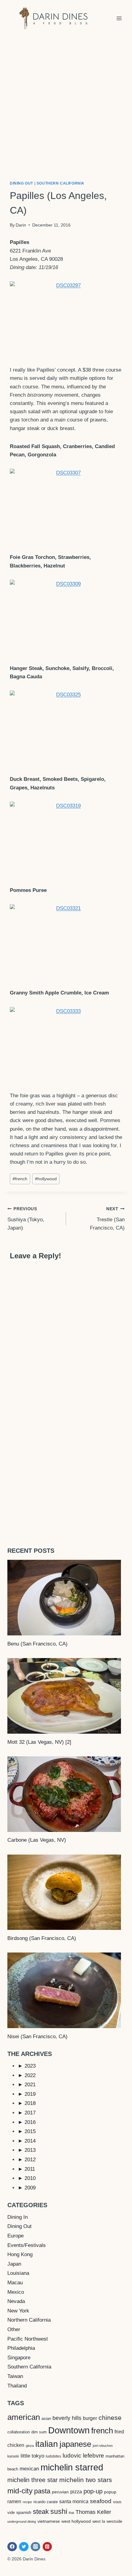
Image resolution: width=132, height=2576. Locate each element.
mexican (29, 2469)
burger (90, 2418)
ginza (30, 2446)
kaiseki (13, 2456)
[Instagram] (35, 2547)
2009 (30, 2188)
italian (47, 2444)
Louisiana (18, 2273)
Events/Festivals (27, 2245)
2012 (30, 2160)
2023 (30, 2066)
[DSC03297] (66, 319)
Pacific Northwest (28, 2339)
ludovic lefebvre (83, 2456)
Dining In (17, 2217)
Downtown (69, 2430)
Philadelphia (21, 2348)
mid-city (20, 2491)
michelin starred (72, 2467)
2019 (30, 2094)
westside (114, 2521)
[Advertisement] (66, 105)
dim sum (39, 2432)
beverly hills (67, 2418)
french (20, 1179)
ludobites (53, 2456)
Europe (16, 2236)
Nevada (16, 2301)
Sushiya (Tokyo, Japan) (26, 1219)
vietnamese (49, 2521)
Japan (14, 2264)
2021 (30, 2085)
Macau (15, 2283)
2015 (30, 2131)
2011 (30, 2169)
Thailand (17, 2386)
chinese (110, 2418)
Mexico (16, 2292)
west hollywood (76, 2521)
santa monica (74, 2501)
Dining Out (21, 183)
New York (18, 2311)
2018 (30, 2103)
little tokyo (32, 2456)
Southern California (60, 183)
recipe (27, 2502)
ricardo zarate (46, 2502)
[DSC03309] (66, 617)
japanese (75, 2444)
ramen (14, 2501)
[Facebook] (12, 2547)
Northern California (29, 2320)
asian (46, 2419)
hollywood (46, 1179)
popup (110, 2492)
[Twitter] (24, 2547)
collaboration (19, 2432)
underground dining (22, 2522)
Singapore (19, 2358)
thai (71, 2513)
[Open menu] (119, 18)
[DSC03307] (66, 506)
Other (14, 2329)
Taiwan (15, 2376)
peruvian (60, 2492)
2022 (30, 2075)
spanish (24, 2512)
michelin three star (33, 2480)
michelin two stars (86, 2480)
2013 (30, 2150)
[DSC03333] (66, 1044)
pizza (76, 2492)
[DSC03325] (66, 728)
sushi (59, 2511)
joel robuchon (103, 2446)
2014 (30, 2141)
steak (41, 2512)
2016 (30, 2122)
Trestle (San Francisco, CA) (107, 1219)
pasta (42, 2491)
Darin (21, 225)
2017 (30, 2113)
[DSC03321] (66, 942)
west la (99, 2521)
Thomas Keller (93, 2512)
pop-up (93, 2491)
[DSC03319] (66, 839)
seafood (101, 2501)
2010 (30, 2178)
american (24, 2417)
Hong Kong (20, 2254)
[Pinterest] (47, 2547)
